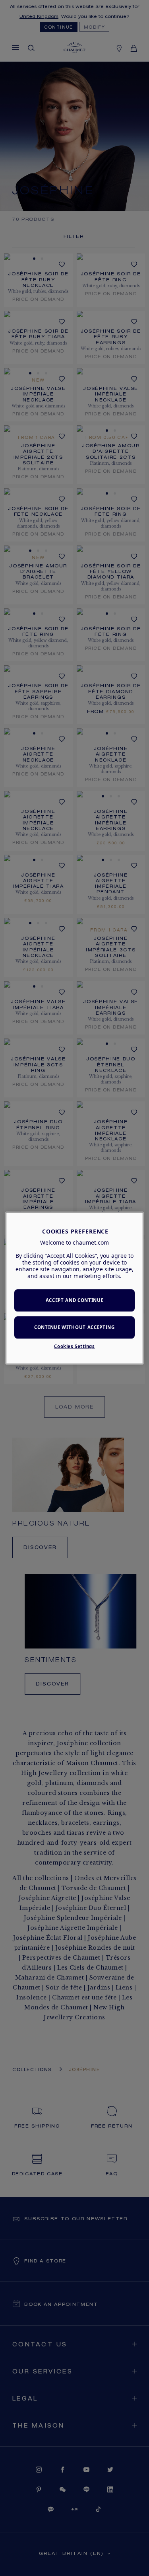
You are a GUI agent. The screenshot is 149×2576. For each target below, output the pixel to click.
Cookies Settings (74, 1346)
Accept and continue (75, 1301)
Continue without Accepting (74, 1327)
